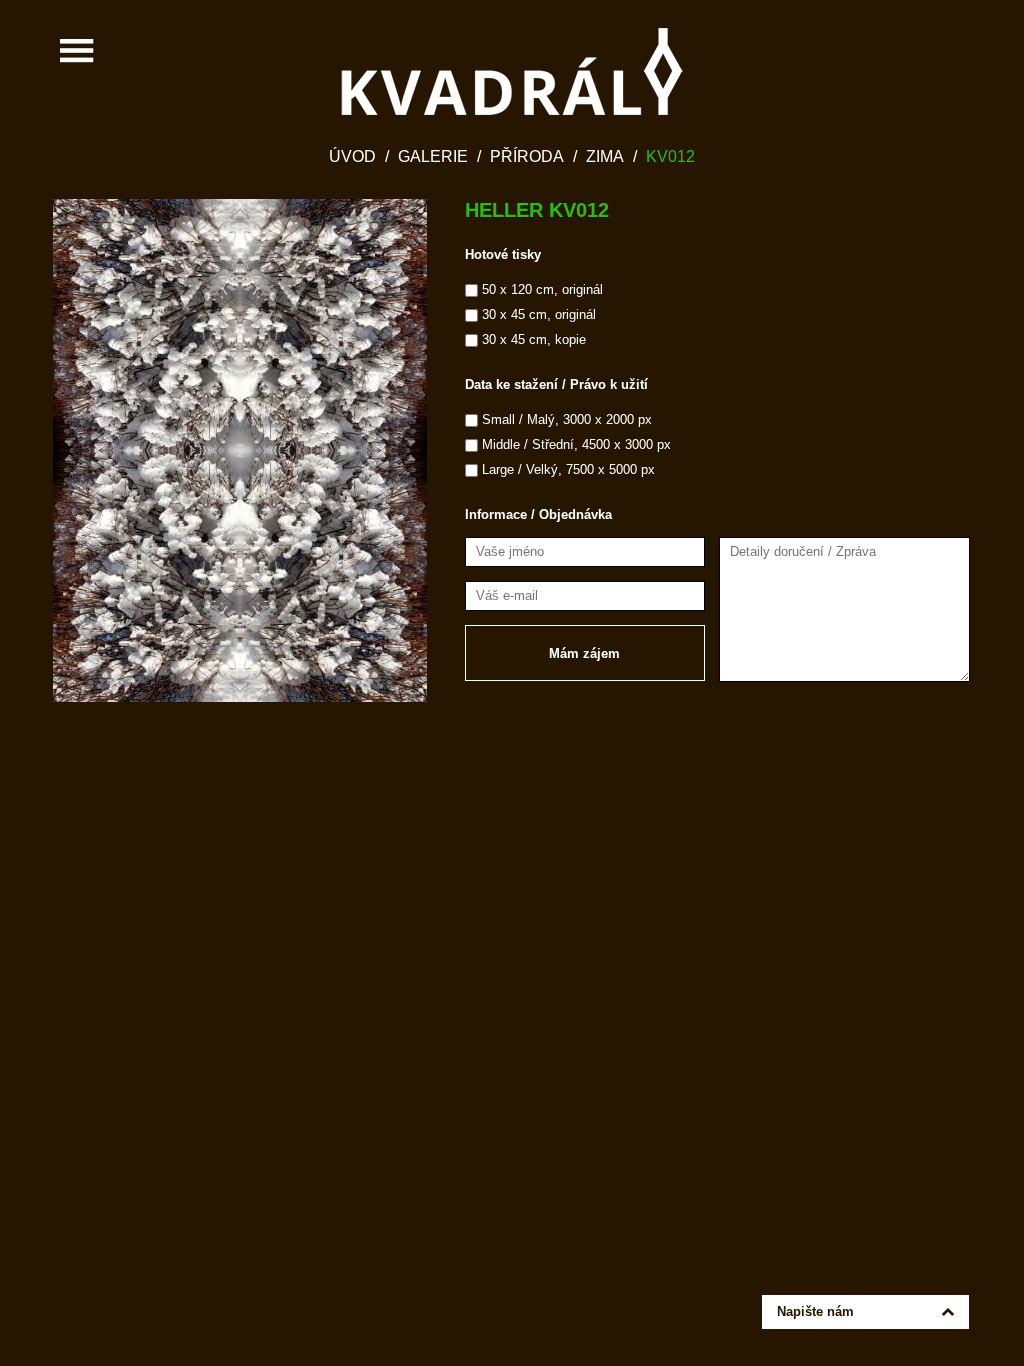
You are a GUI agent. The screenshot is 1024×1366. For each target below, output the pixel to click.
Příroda (527, 156)
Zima (605, 156)
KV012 (670, 156)
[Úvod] (512, 71)
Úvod (352, 156)
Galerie (433, 156)
